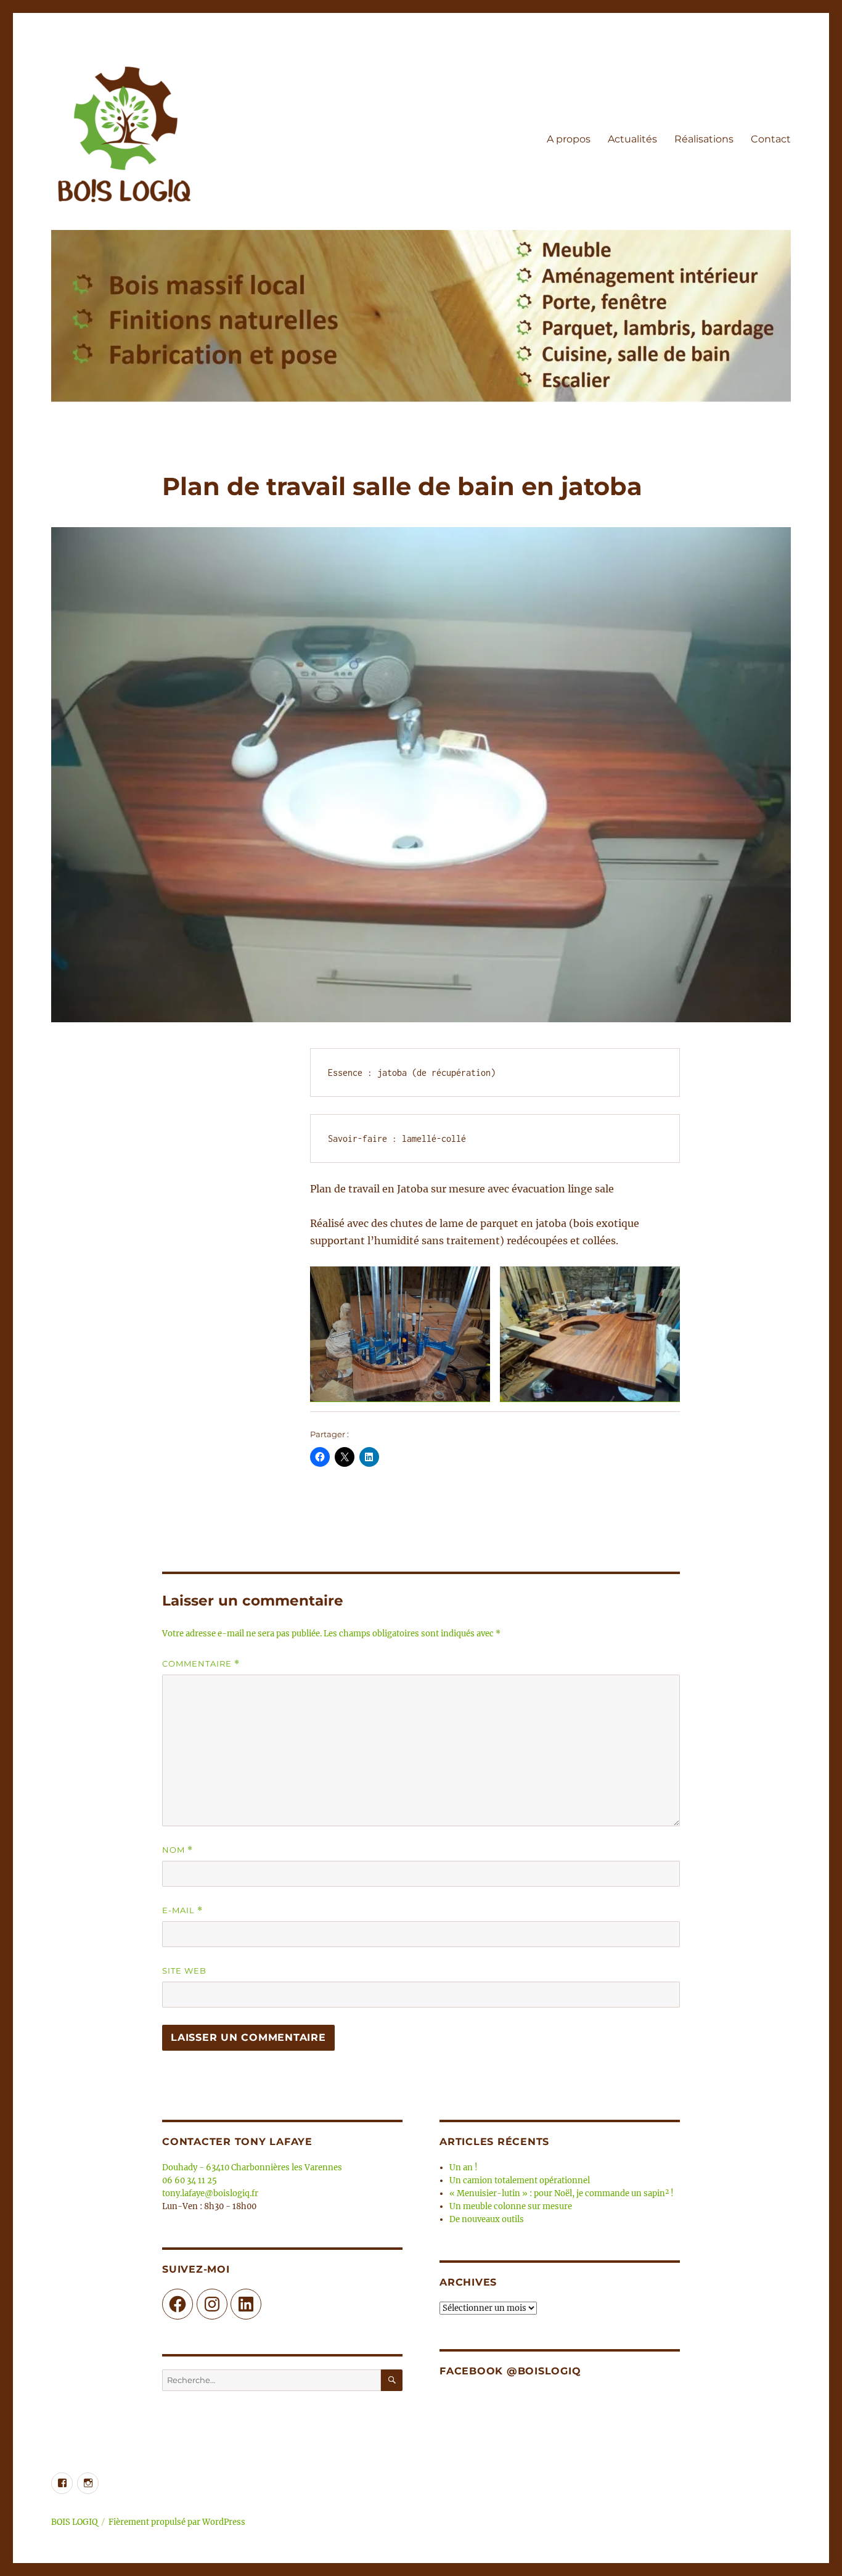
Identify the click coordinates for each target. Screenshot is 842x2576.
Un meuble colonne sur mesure (511, 2206)
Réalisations (704, 139)
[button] (400, 1334)
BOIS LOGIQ (74, 2522)
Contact (771, 139)
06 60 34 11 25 (190, 2180)
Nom (178, 1850)
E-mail (182, 1910)
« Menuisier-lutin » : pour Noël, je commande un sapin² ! (562, 2193)
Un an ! (464, 2168)
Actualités (632, 139)
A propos (569, 139)
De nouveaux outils (487, 2219)
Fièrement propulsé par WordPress (177, 2522)
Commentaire (201, 1664)
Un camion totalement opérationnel (520, 2180)
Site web (184, 1971)
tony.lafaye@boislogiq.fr (210, 2193)
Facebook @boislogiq (510, 2371)
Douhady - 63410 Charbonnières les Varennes (252, 2168)
